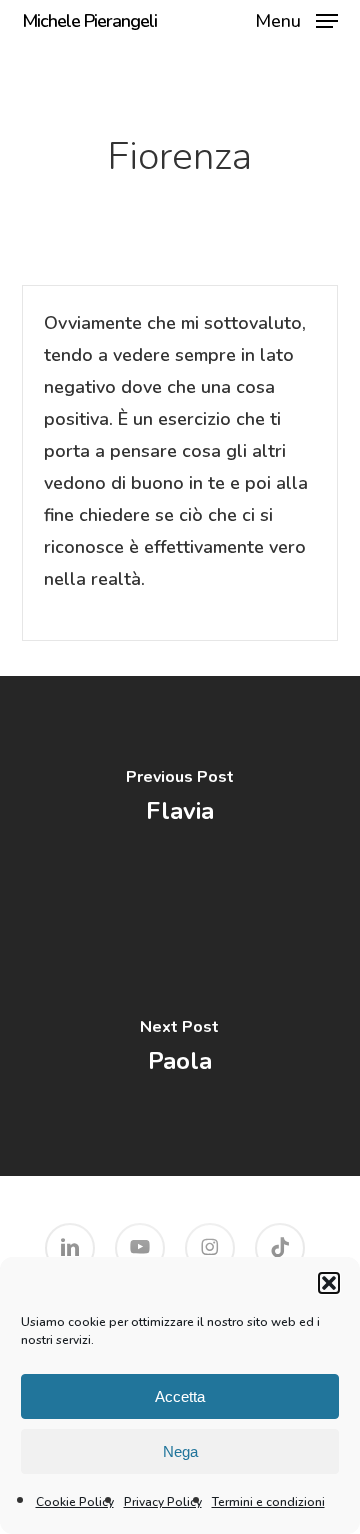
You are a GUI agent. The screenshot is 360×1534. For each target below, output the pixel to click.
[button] (329, 1283)
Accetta (180, 1396)
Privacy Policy (163, 1502)
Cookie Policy (75, 1502)
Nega (180, 1451)
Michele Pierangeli (89, 21)
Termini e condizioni (268, 1502)
